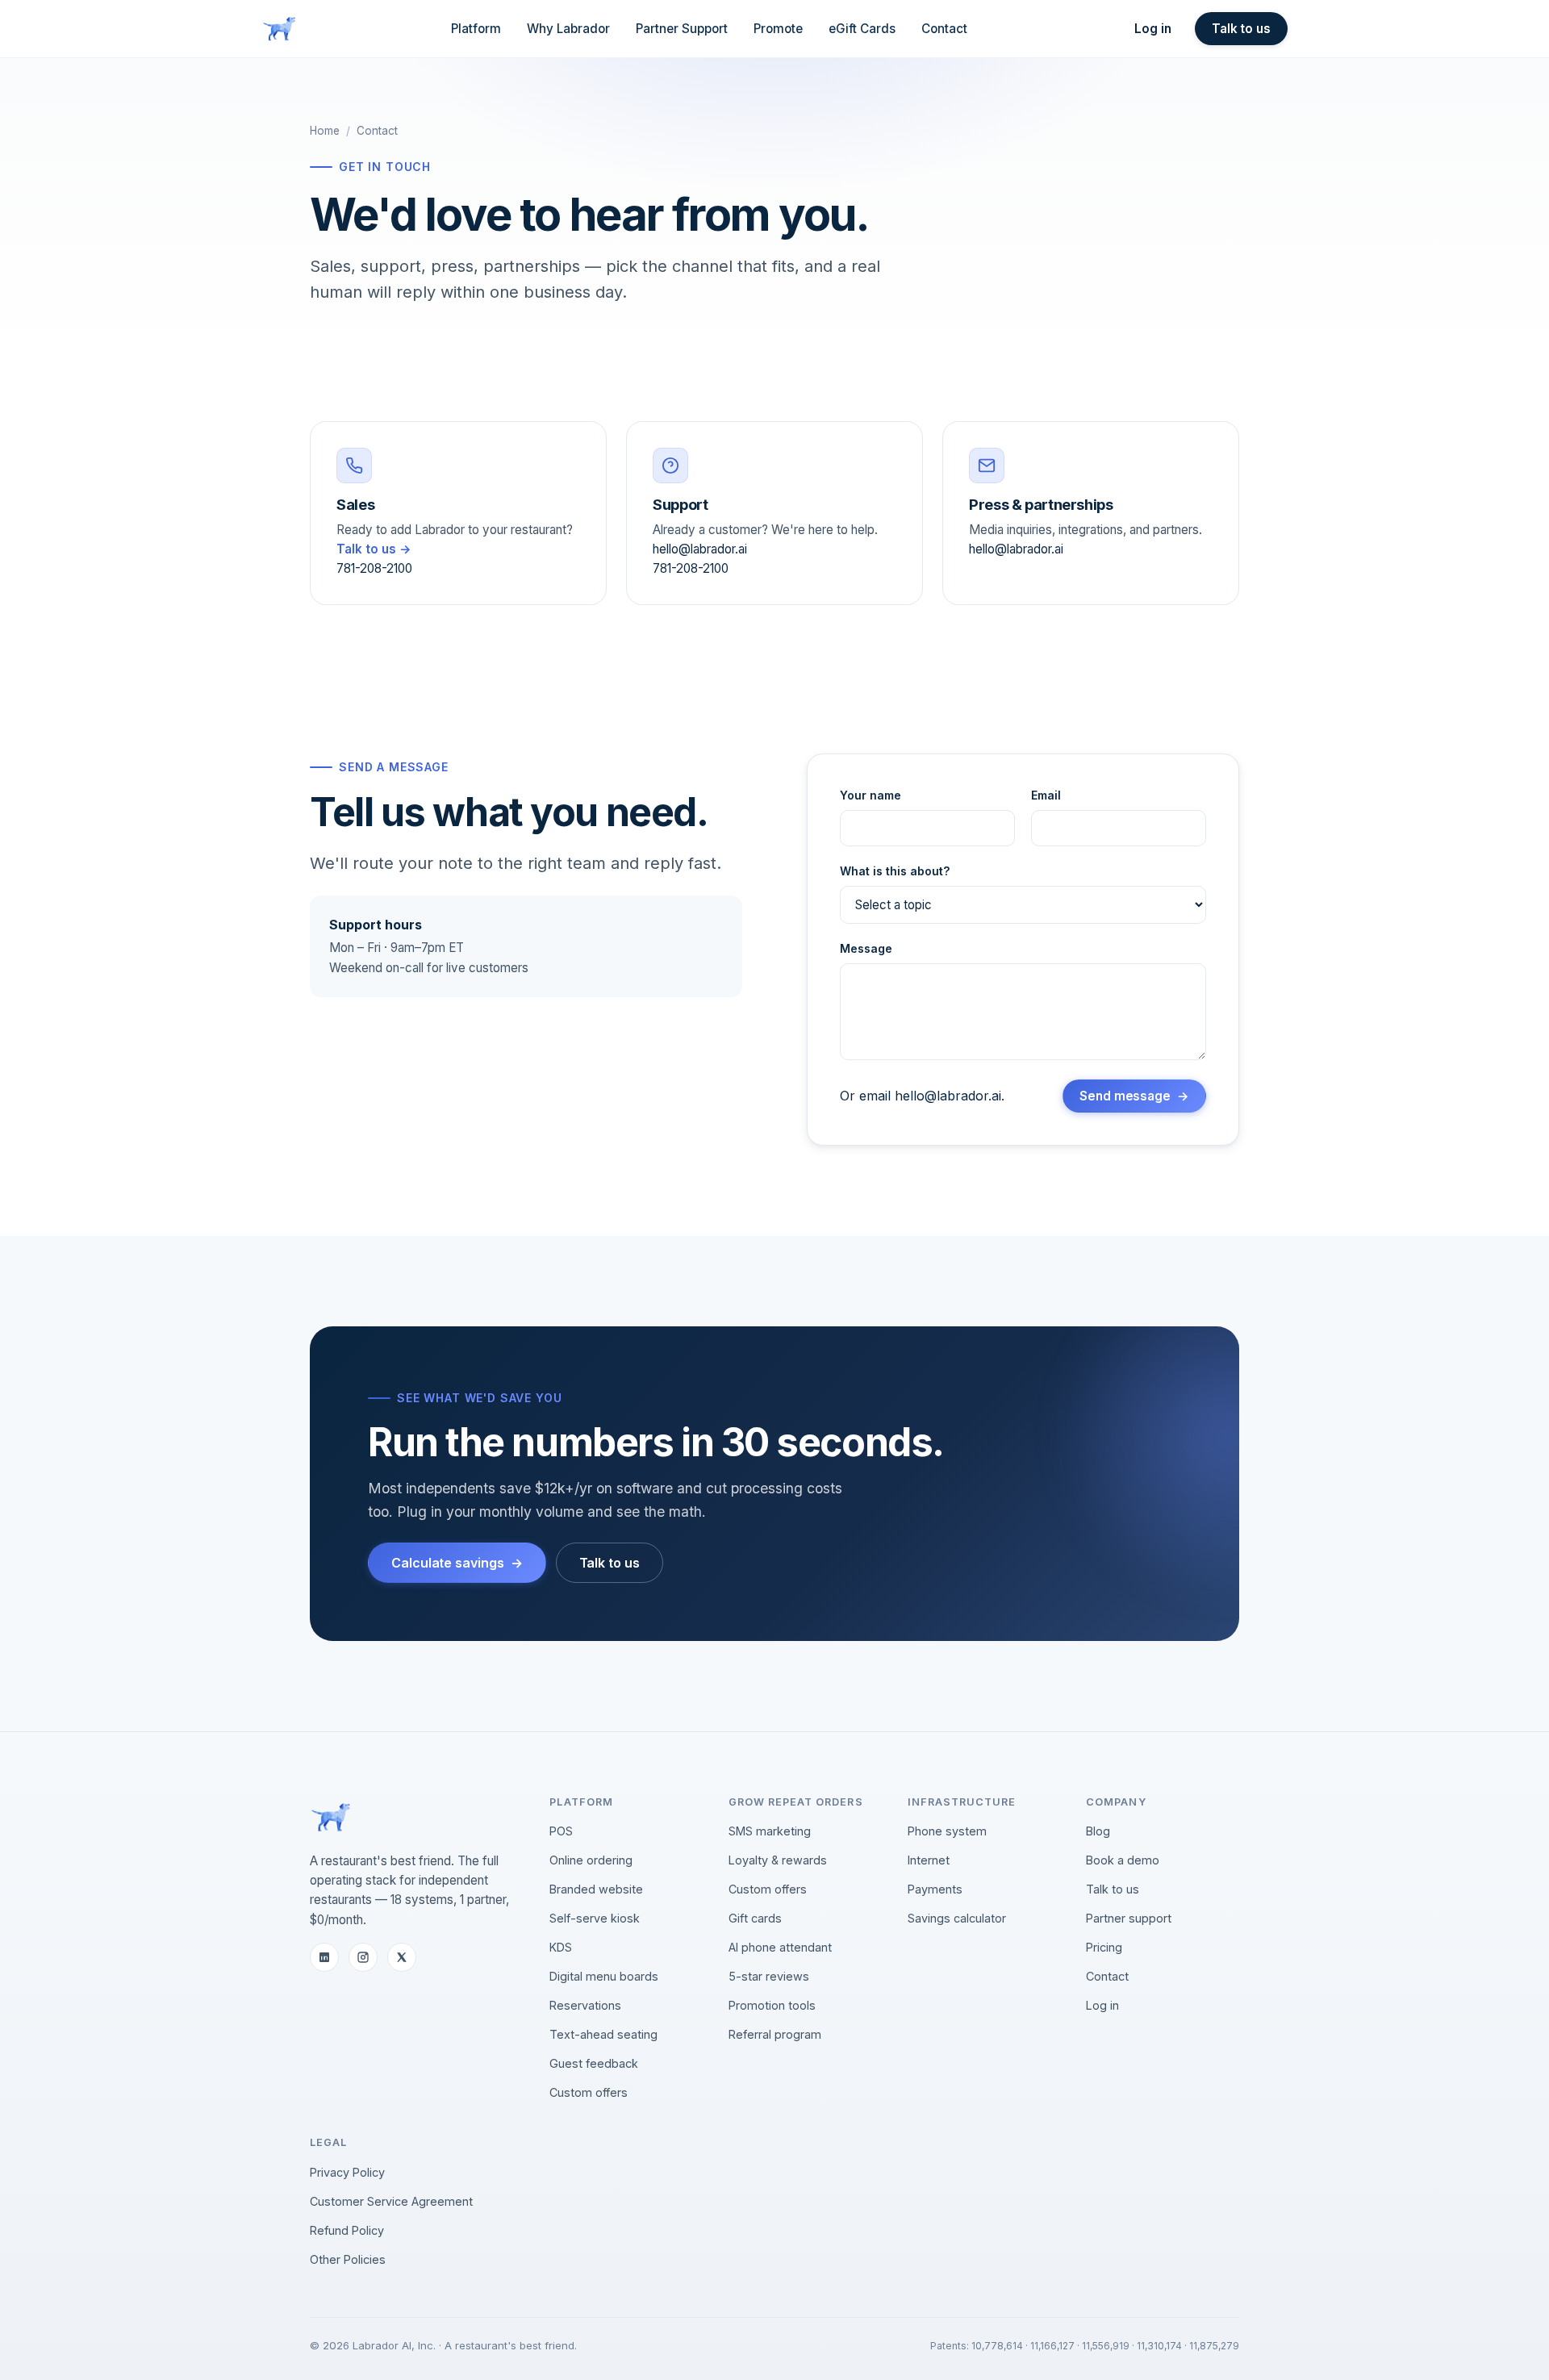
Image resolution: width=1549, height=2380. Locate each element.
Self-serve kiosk (595, 1918)
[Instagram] (363, 1957)
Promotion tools (772, 2005)
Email (1046, 795)
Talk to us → (374, 549)
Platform (476, 29)
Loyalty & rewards (778, 1860)
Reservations (585, 2005)
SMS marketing (770, 1831)
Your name (871, 795)
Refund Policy (347, 2230)
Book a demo (1123, 1860)
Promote (778, 29)
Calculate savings (448, 1563)
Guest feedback (594, 2063)
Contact (944, 29)
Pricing (1104, 1947)
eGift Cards (862, 29)
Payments (935, 1889)
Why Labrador (568, 29)
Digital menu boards (604, 1976)
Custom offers (589, 2092)
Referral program (775, 2034)
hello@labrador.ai (700, 549)
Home (325, 131)
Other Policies (348, 2259)
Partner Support (682, 29)
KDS (561, 1947)
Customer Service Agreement (391, 2201)
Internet (929, 1860)
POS (561, 1831)
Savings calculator (957, 1918)
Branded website (596, 1889)
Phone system (947, 1831)
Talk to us (1241, 29)
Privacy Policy (347, 2172)
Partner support (1129, 1918)
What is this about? (895, 871)
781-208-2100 (374, 568)
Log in (1153, 29)
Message (866, 948)
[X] (402, 1957)
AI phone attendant (780, 1947)
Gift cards (755, 1918)
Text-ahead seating (603, 2034)
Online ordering (591, 1860)
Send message (1125, 1096)
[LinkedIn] (324, 1957)
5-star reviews (769, 1976)
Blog (1098, 1831)
